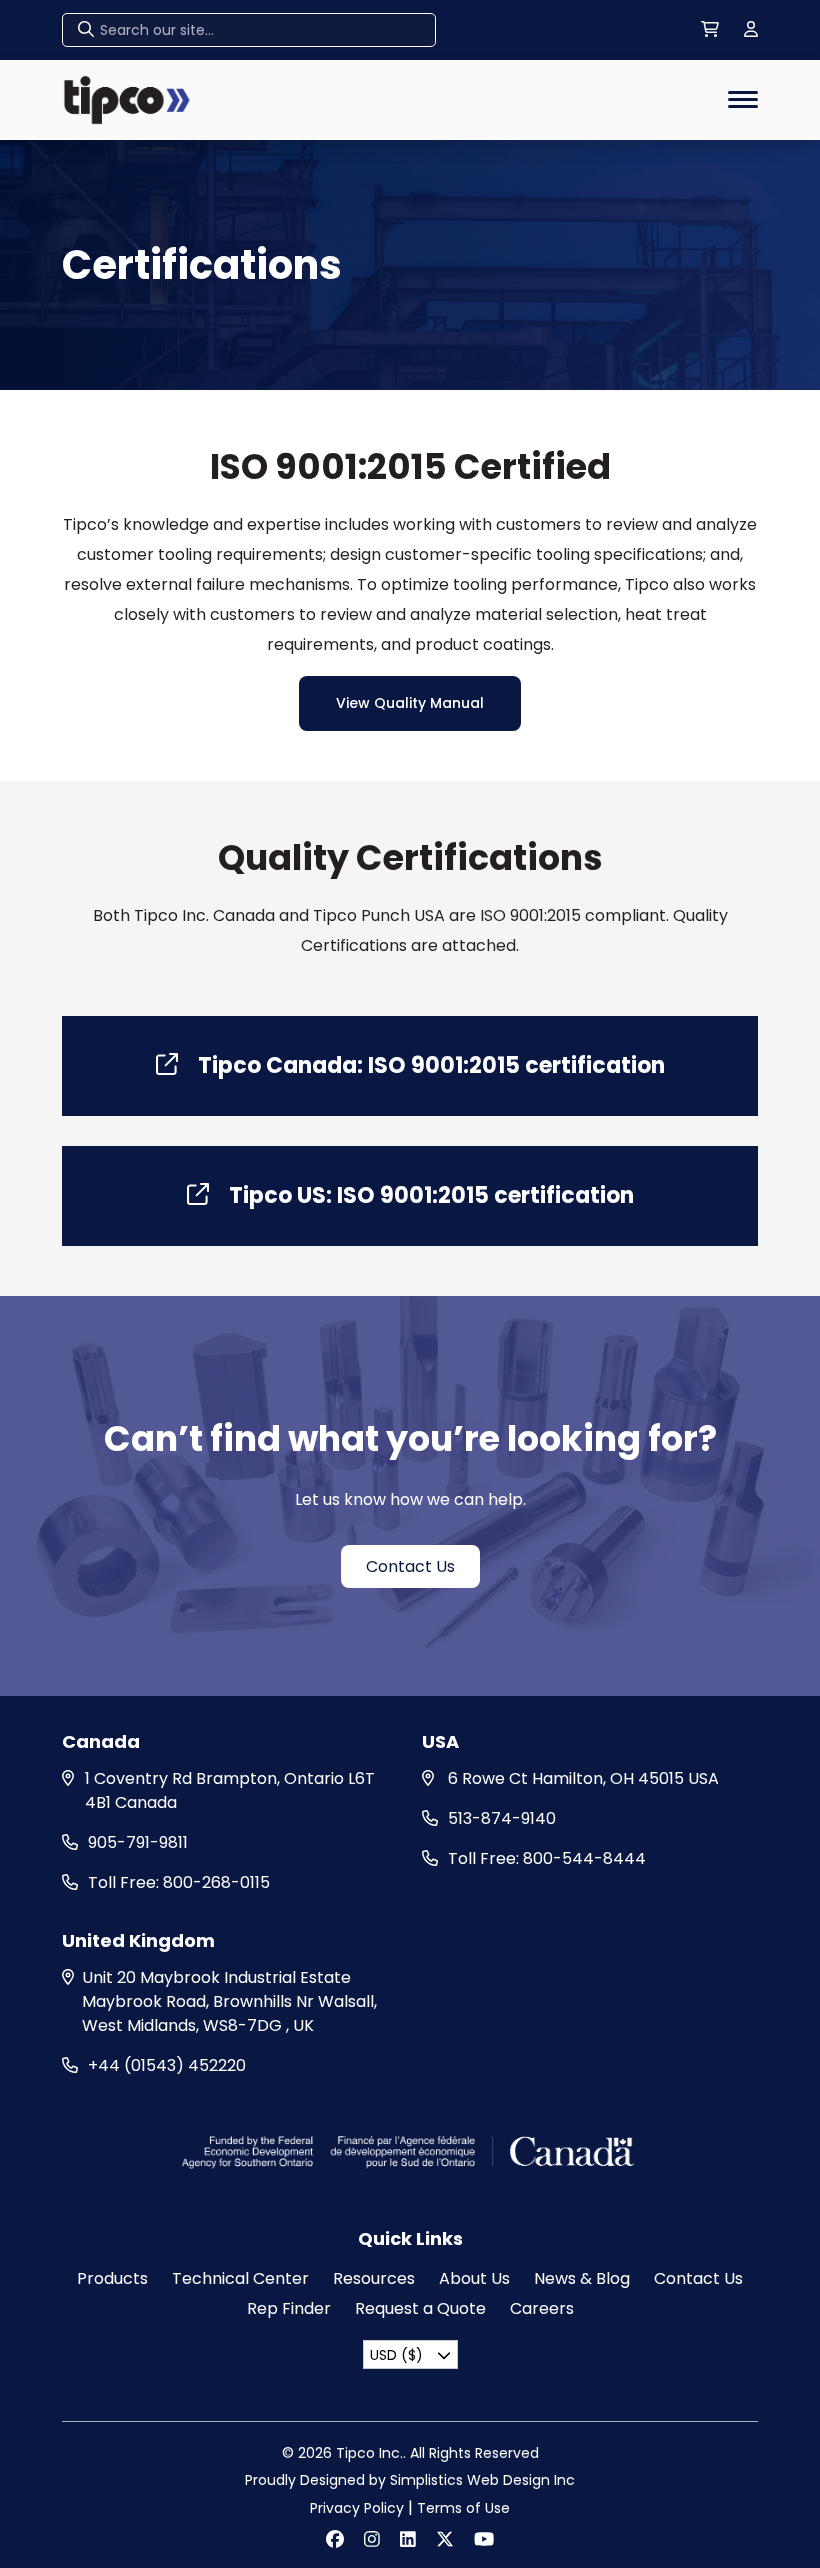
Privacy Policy (357, 2508)
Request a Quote (420, 2308)
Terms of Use (463, 2508)
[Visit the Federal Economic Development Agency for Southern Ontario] (410, 2150)
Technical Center (240, 2278)
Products (112, 2278)
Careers (542, 2308)
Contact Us (410, 1566)
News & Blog (582, 2278)
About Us (474, 2278)
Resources (374, 2278)
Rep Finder (289, 2308)
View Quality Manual (410, 703)
